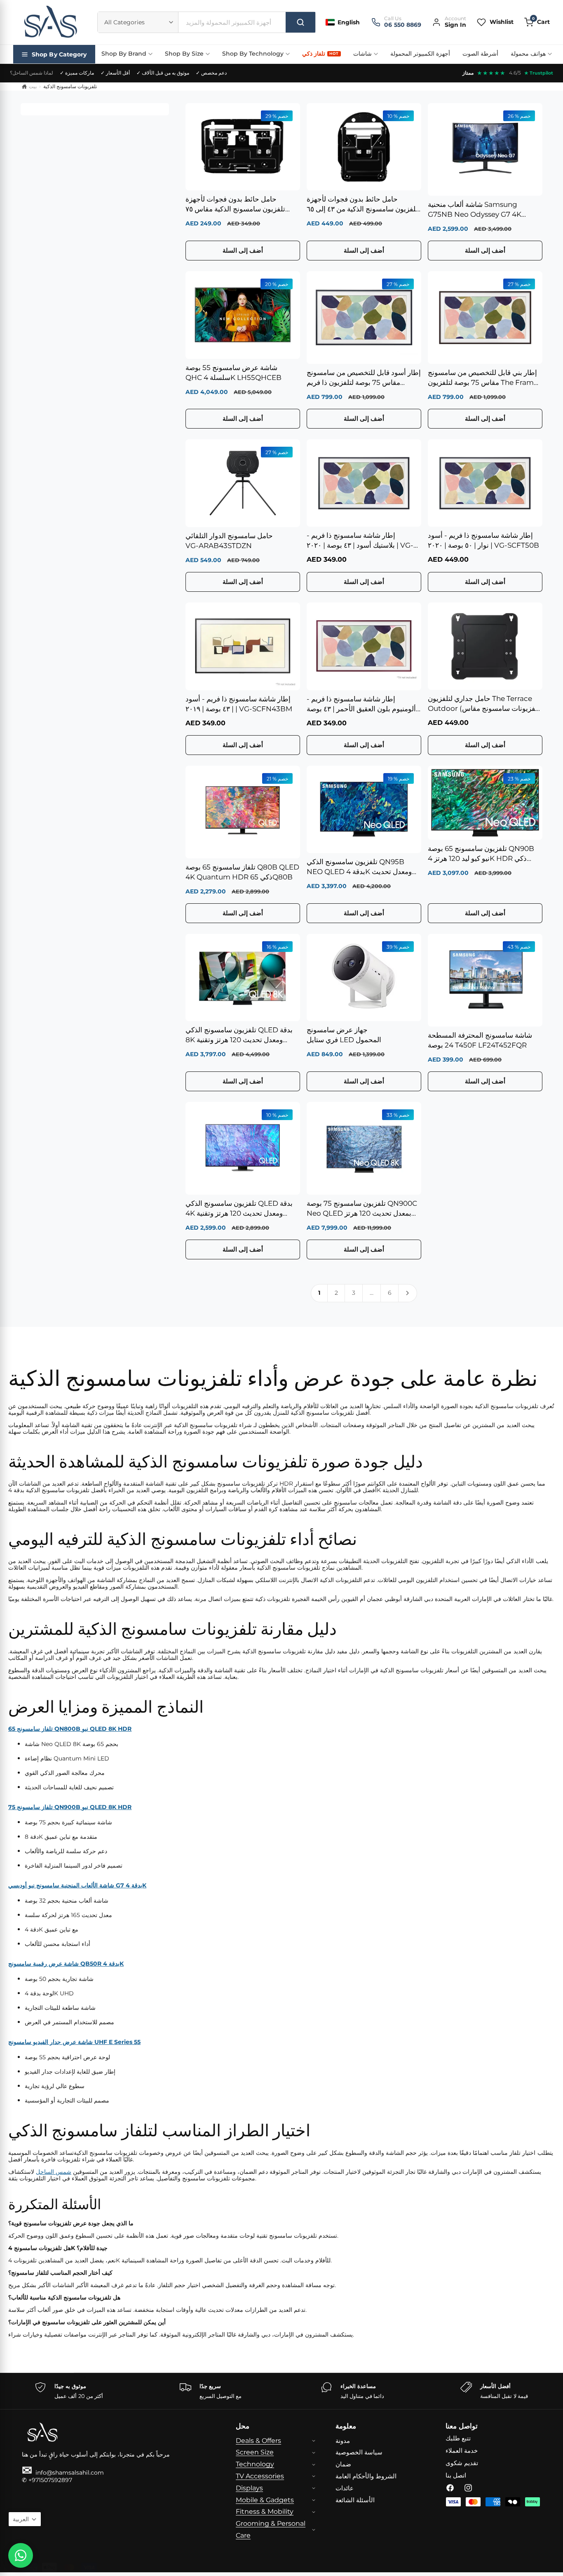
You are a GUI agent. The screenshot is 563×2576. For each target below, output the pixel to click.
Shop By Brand (124, 54)
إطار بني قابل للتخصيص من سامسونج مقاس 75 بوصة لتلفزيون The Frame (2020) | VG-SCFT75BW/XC (483, 378)
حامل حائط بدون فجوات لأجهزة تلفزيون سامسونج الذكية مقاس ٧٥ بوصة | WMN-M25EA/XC (235, 205)
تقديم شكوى (462, 2463)
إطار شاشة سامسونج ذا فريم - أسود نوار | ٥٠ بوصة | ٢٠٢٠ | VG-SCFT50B (483, 540)
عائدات (345, 2488)
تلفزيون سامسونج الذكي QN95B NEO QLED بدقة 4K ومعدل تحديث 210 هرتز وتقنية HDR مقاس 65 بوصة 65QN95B (361, 867)
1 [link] (319, 1293)
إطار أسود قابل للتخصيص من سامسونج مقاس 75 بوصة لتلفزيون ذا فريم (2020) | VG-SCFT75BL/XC (364, 378)
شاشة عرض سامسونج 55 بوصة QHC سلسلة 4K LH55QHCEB (233, 373)
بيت (33, 86)
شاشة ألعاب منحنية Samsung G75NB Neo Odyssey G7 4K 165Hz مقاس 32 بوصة (475, 210)
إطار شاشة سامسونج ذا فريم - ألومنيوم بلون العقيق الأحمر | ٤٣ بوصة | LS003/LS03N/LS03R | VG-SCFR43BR (363, 704)
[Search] (300, 22)
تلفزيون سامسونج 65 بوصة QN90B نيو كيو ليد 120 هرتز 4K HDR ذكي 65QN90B (481, 854)
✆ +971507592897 (47, 2480)
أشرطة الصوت (480, 54)
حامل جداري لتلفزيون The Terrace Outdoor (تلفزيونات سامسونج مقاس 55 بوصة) (484, 704)
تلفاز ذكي (320, 54)
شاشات (362, 54)
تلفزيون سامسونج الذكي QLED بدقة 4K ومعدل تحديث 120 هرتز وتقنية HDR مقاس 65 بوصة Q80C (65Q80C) (239, 1209)
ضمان (343, 2464)
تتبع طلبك (458, 2438)
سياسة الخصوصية (359, 2452)
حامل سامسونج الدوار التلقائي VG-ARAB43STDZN (229, 541)
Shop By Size (184, 54)
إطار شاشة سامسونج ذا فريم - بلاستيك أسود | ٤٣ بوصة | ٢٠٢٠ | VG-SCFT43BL (360, 541)
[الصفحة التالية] (408, 1293)
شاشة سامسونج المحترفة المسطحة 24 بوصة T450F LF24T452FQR (480, 1040)
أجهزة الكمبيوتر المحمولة (420, 54)
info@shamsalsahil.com (63, 2473)
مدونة (343, 2441)
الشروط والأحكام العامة (366, 2476)
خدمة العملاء (462, 2451)
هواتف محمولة (528, 54)
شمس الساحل (54, 2172)
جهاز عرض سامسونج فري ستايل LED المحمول (344, 1035)
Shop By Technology (253, 54)
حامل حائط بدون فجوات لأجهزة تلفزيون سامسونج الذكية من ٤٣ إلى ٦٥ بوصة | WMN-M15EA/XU (362, 205)
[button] (537, 22)
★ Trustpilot (539, 73)
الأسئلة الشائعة (355, 2500)
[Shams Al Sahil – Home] (50, 22)
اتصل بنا (456, 2475)
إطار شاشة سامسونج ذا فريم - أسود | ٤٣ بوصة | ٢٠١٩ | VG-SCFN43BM (239, 704)
